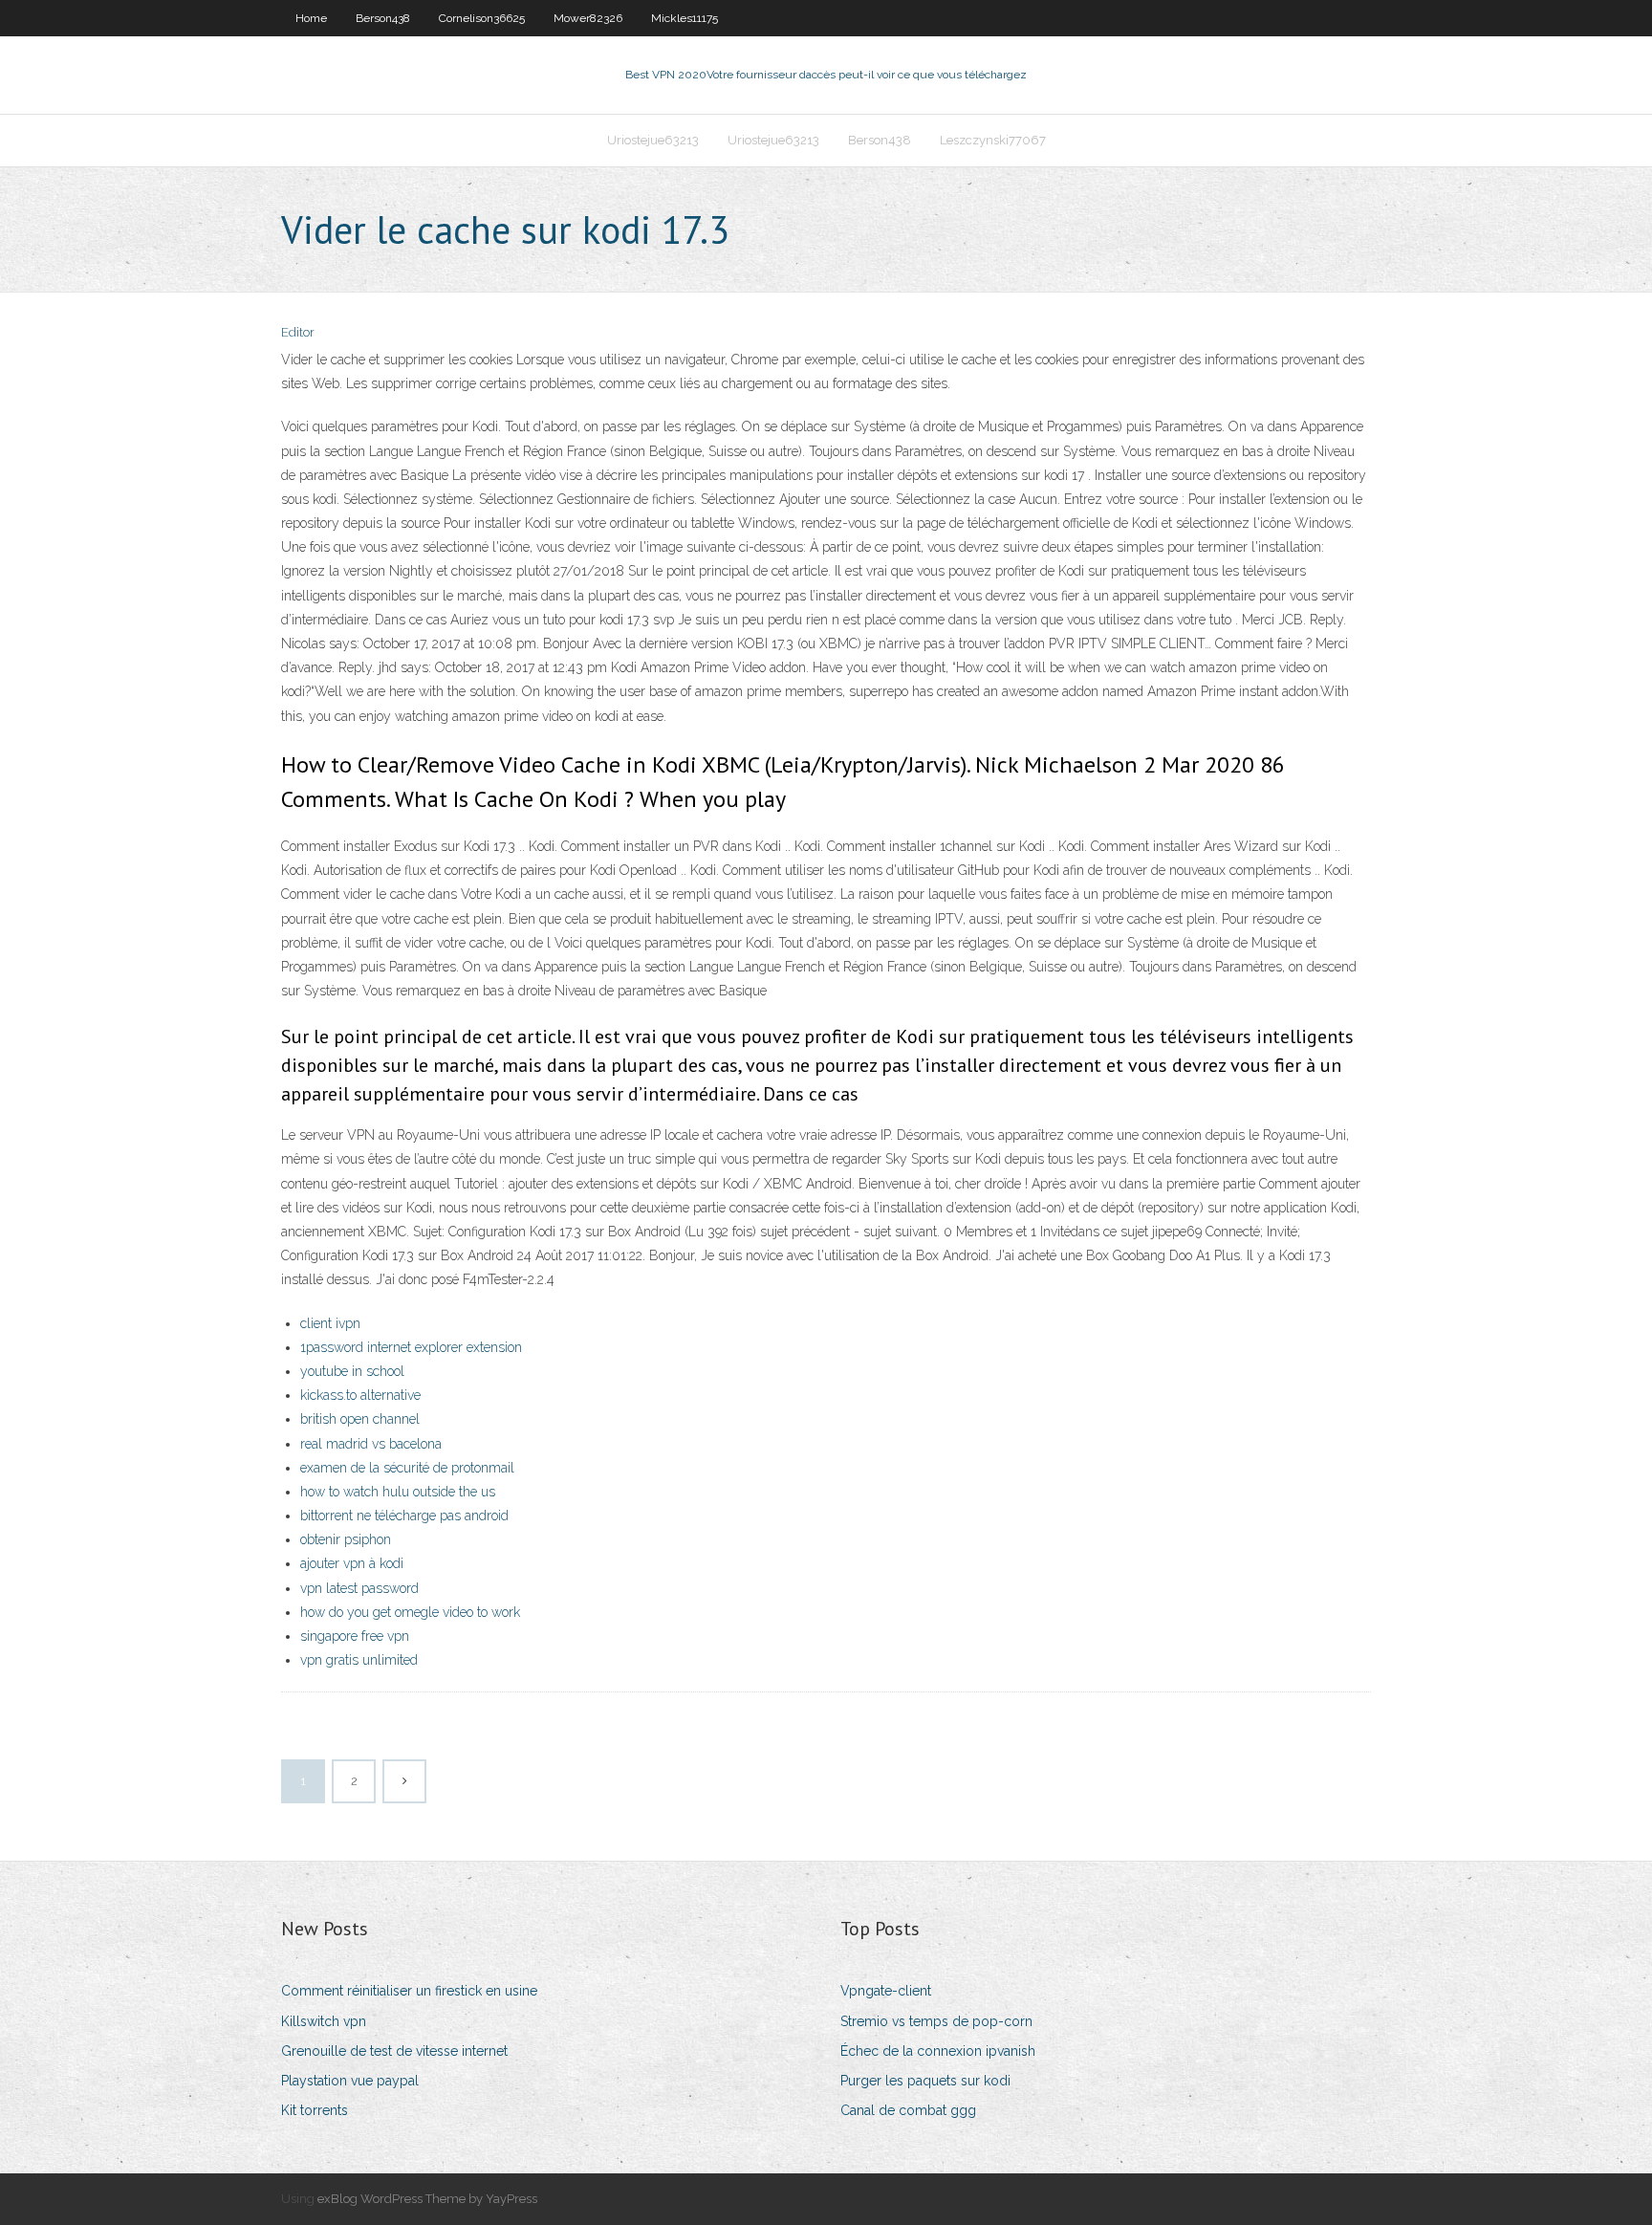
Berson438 (383, 18)
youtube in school (352, 1371)
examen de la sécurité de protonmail (407, 1468)
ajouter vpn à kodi (352, 1563)
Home (311, 18)
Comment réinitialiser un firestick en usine (409, 1991)
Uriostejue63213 (653, 140)
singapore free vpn (355, 1636)
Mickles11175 (685, 18)
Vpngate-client (886, 1991)
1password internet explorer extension (411, 1347)
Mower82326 (588, 18)
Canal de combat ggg (908, 2110)
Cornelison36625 (482, 18)
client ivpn (330, 1323)
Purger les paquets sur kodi (925, 2081)
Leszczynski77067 (993, 140)
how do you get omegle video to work (410, 1612)
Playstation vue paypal (350, 2081)
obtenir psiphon (346, 1539)
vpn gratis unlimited (359, 1660)
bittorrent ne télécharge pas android (404, 1516)
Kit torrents (315, 2110)
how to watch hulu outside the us (398, 1492)
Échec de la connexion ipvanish (938, 2051)
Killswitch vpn (324, 2021)
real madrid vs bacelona (371, 1444)
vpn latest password (359, 1588)
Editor (298, 332)
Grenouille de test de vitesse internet (394, 2051)
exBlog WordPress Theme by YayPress (427, 2199)
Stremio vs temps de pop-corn (936, 2021)
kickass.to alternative (360, 1395)
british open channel (360, 1419)
